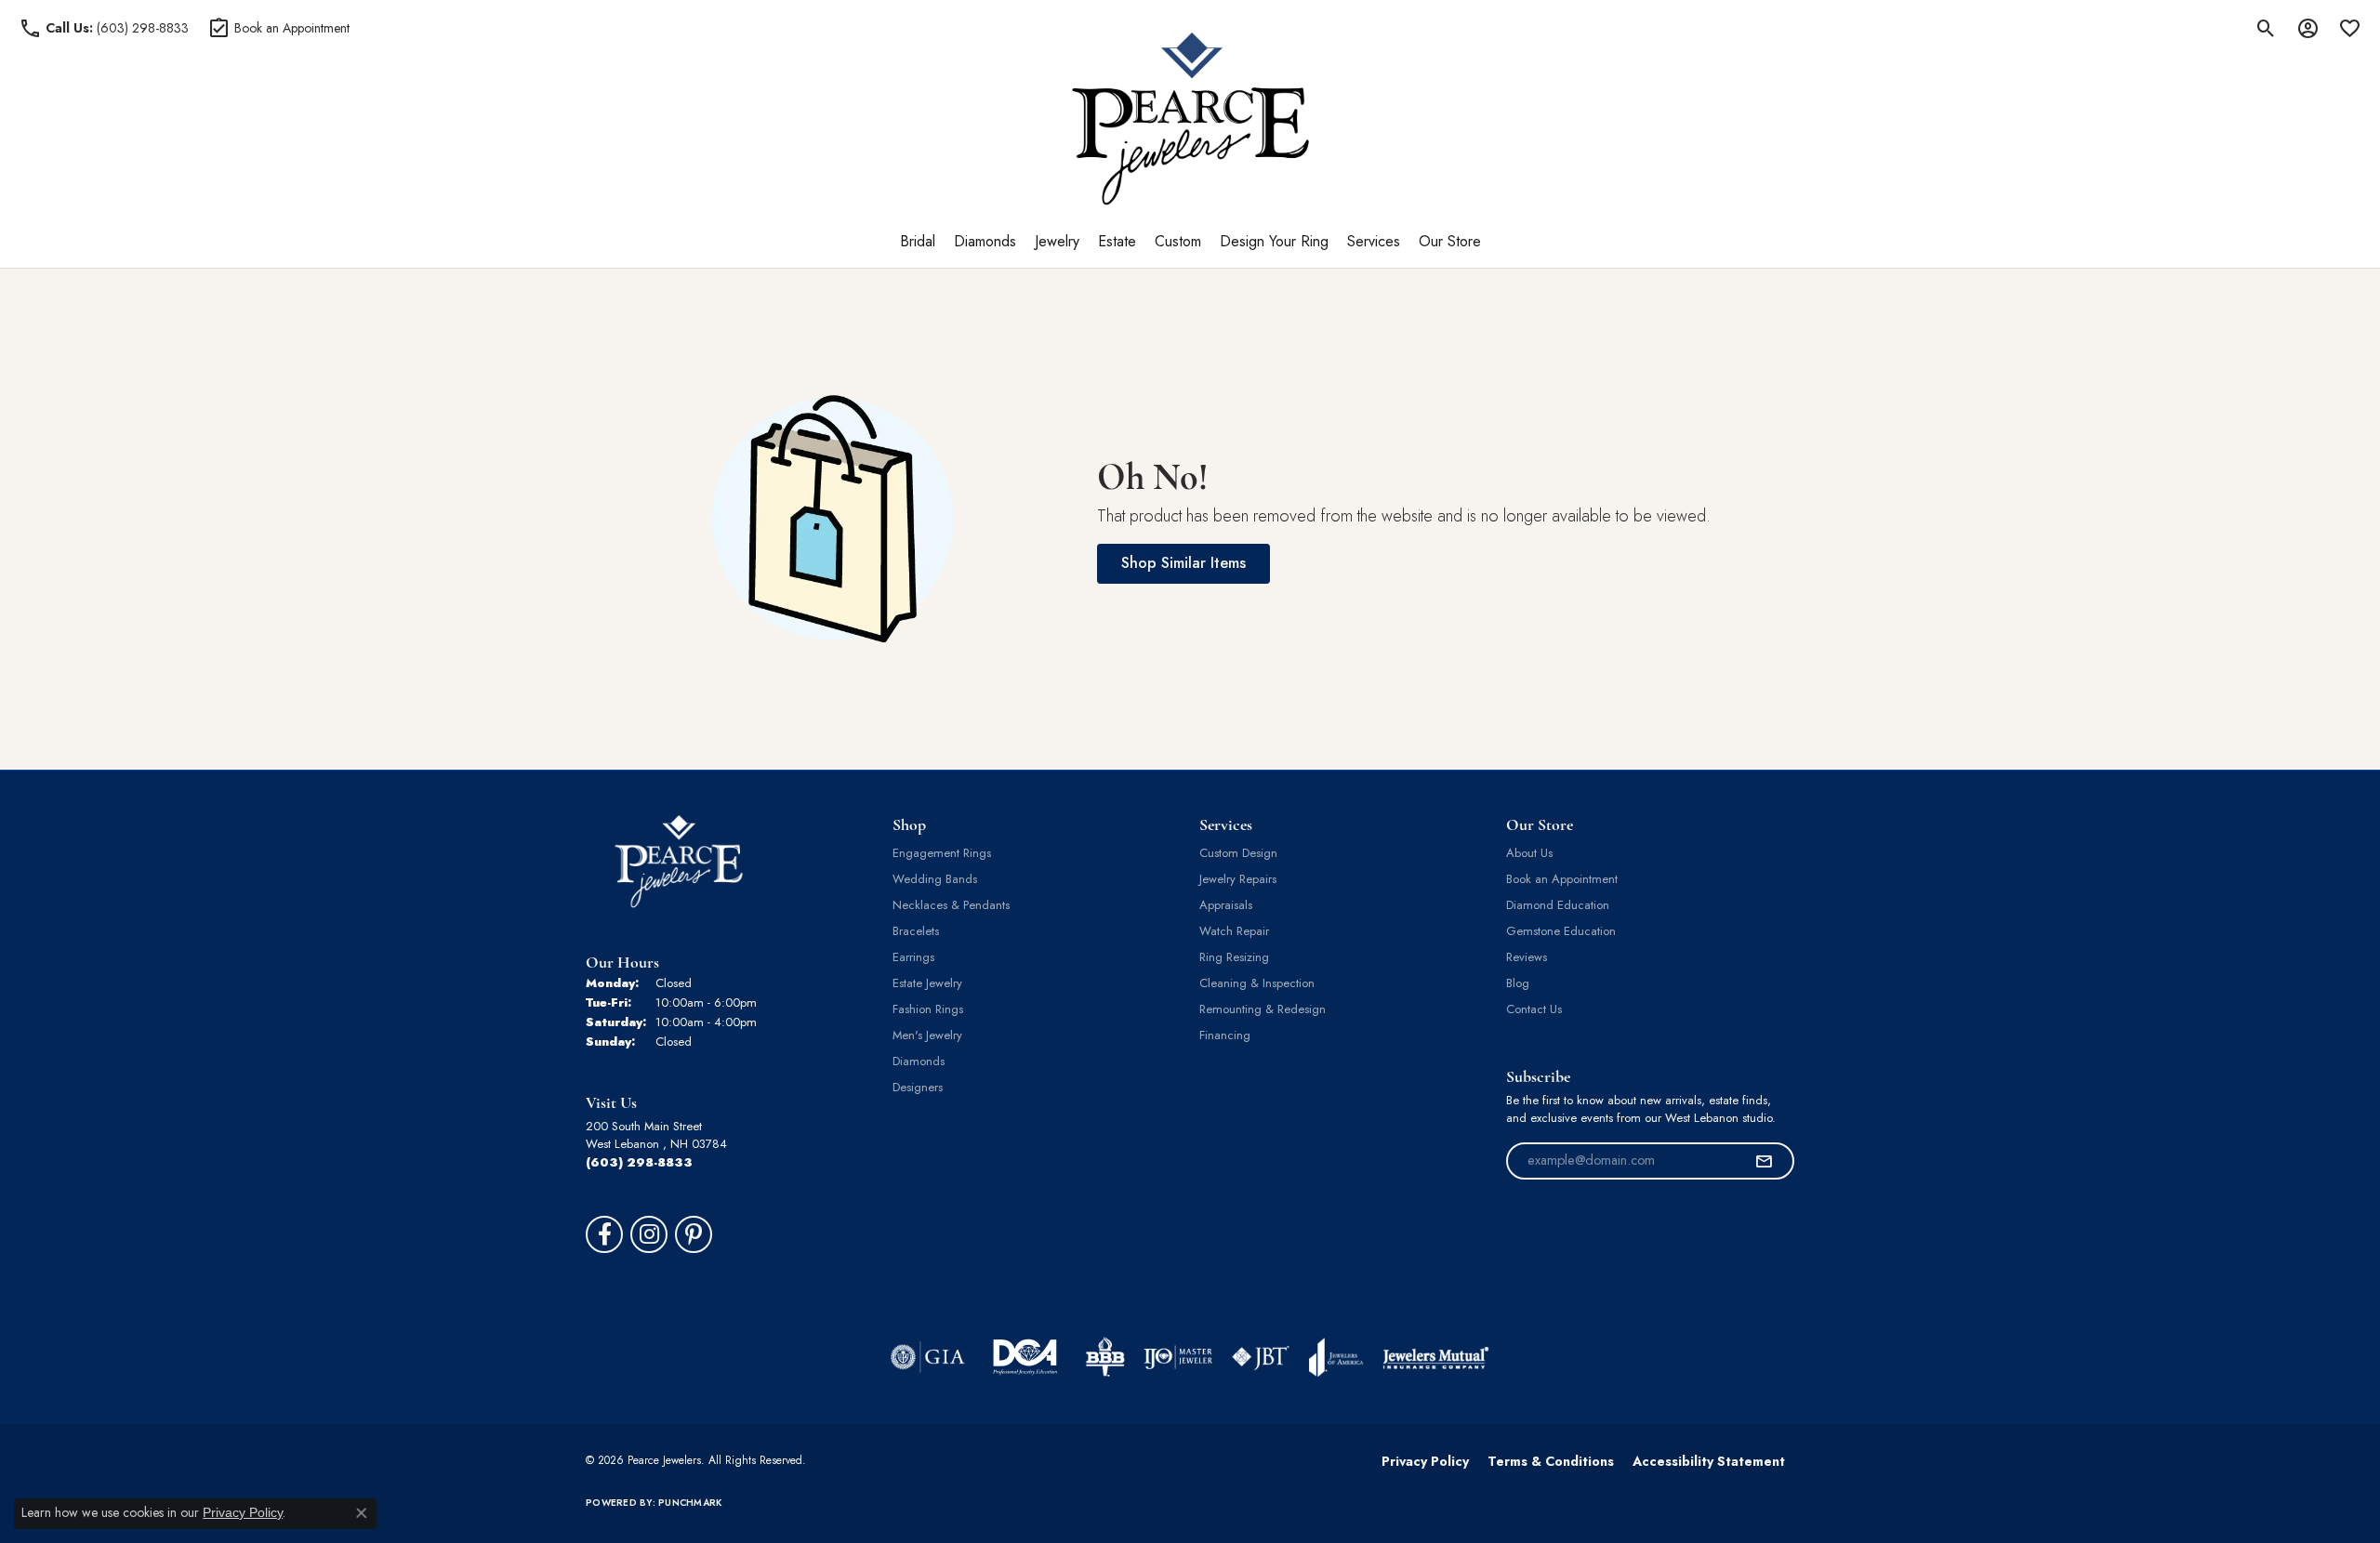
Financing (1225, 1035)
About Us (1529, 853)
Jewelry (1057, 241)
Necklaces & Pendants (951, 905)
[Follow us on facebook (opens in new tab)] (604, 1234)
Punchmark (690, 1503)
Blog (1518, 983)
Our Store (1450, 241)
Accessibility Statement (1709, 1461)
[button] (2266, 28)
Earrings (913, 957)
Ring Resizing (1234, 957)
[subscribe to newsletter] (1764, 1161)
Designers (918, 1087)
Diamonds (985, 241)
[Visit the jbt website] (1261, 1357)
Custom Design (1238, 853)
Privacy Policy (1425, 1461)
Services (1374, 241)
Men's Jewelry (927, 1035)
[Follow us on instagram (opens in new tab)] (649, 1234)
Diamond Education (1558, 905)
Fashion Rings (928, 1009)
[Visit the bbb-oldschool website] (1104, 1357)
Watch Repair (1234, 931)
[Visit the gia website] (928, 1357)
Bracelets (916, 931)
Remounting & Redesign (1263, 1009)
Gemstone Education (1561, 931)
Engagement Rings (942, 853)
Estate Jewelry (927, 983)
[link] (104, 28)
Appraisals (1226, 905)
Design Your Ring (1274, 241)
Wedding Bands (935, 879)
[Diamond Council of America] (1025, 1357)
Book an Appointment (1562, 879)
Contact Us (1534, 1009)
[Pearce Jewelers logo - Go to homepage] (1190, 119)
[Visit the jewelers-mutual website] (1436, 1357)
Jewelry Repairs (1238, 879)
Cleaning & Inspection (1257, 983)
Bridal (918, 241)
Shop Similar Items (1183, 563)
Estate (1117, 241)
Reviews (1527, 957)
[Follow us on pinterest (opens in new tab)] (694, 1234)
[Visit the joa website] (1336, 1357)
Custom (1178, 241)
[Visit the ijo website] (1178, 1357)
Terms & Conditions (1551, 1461)
